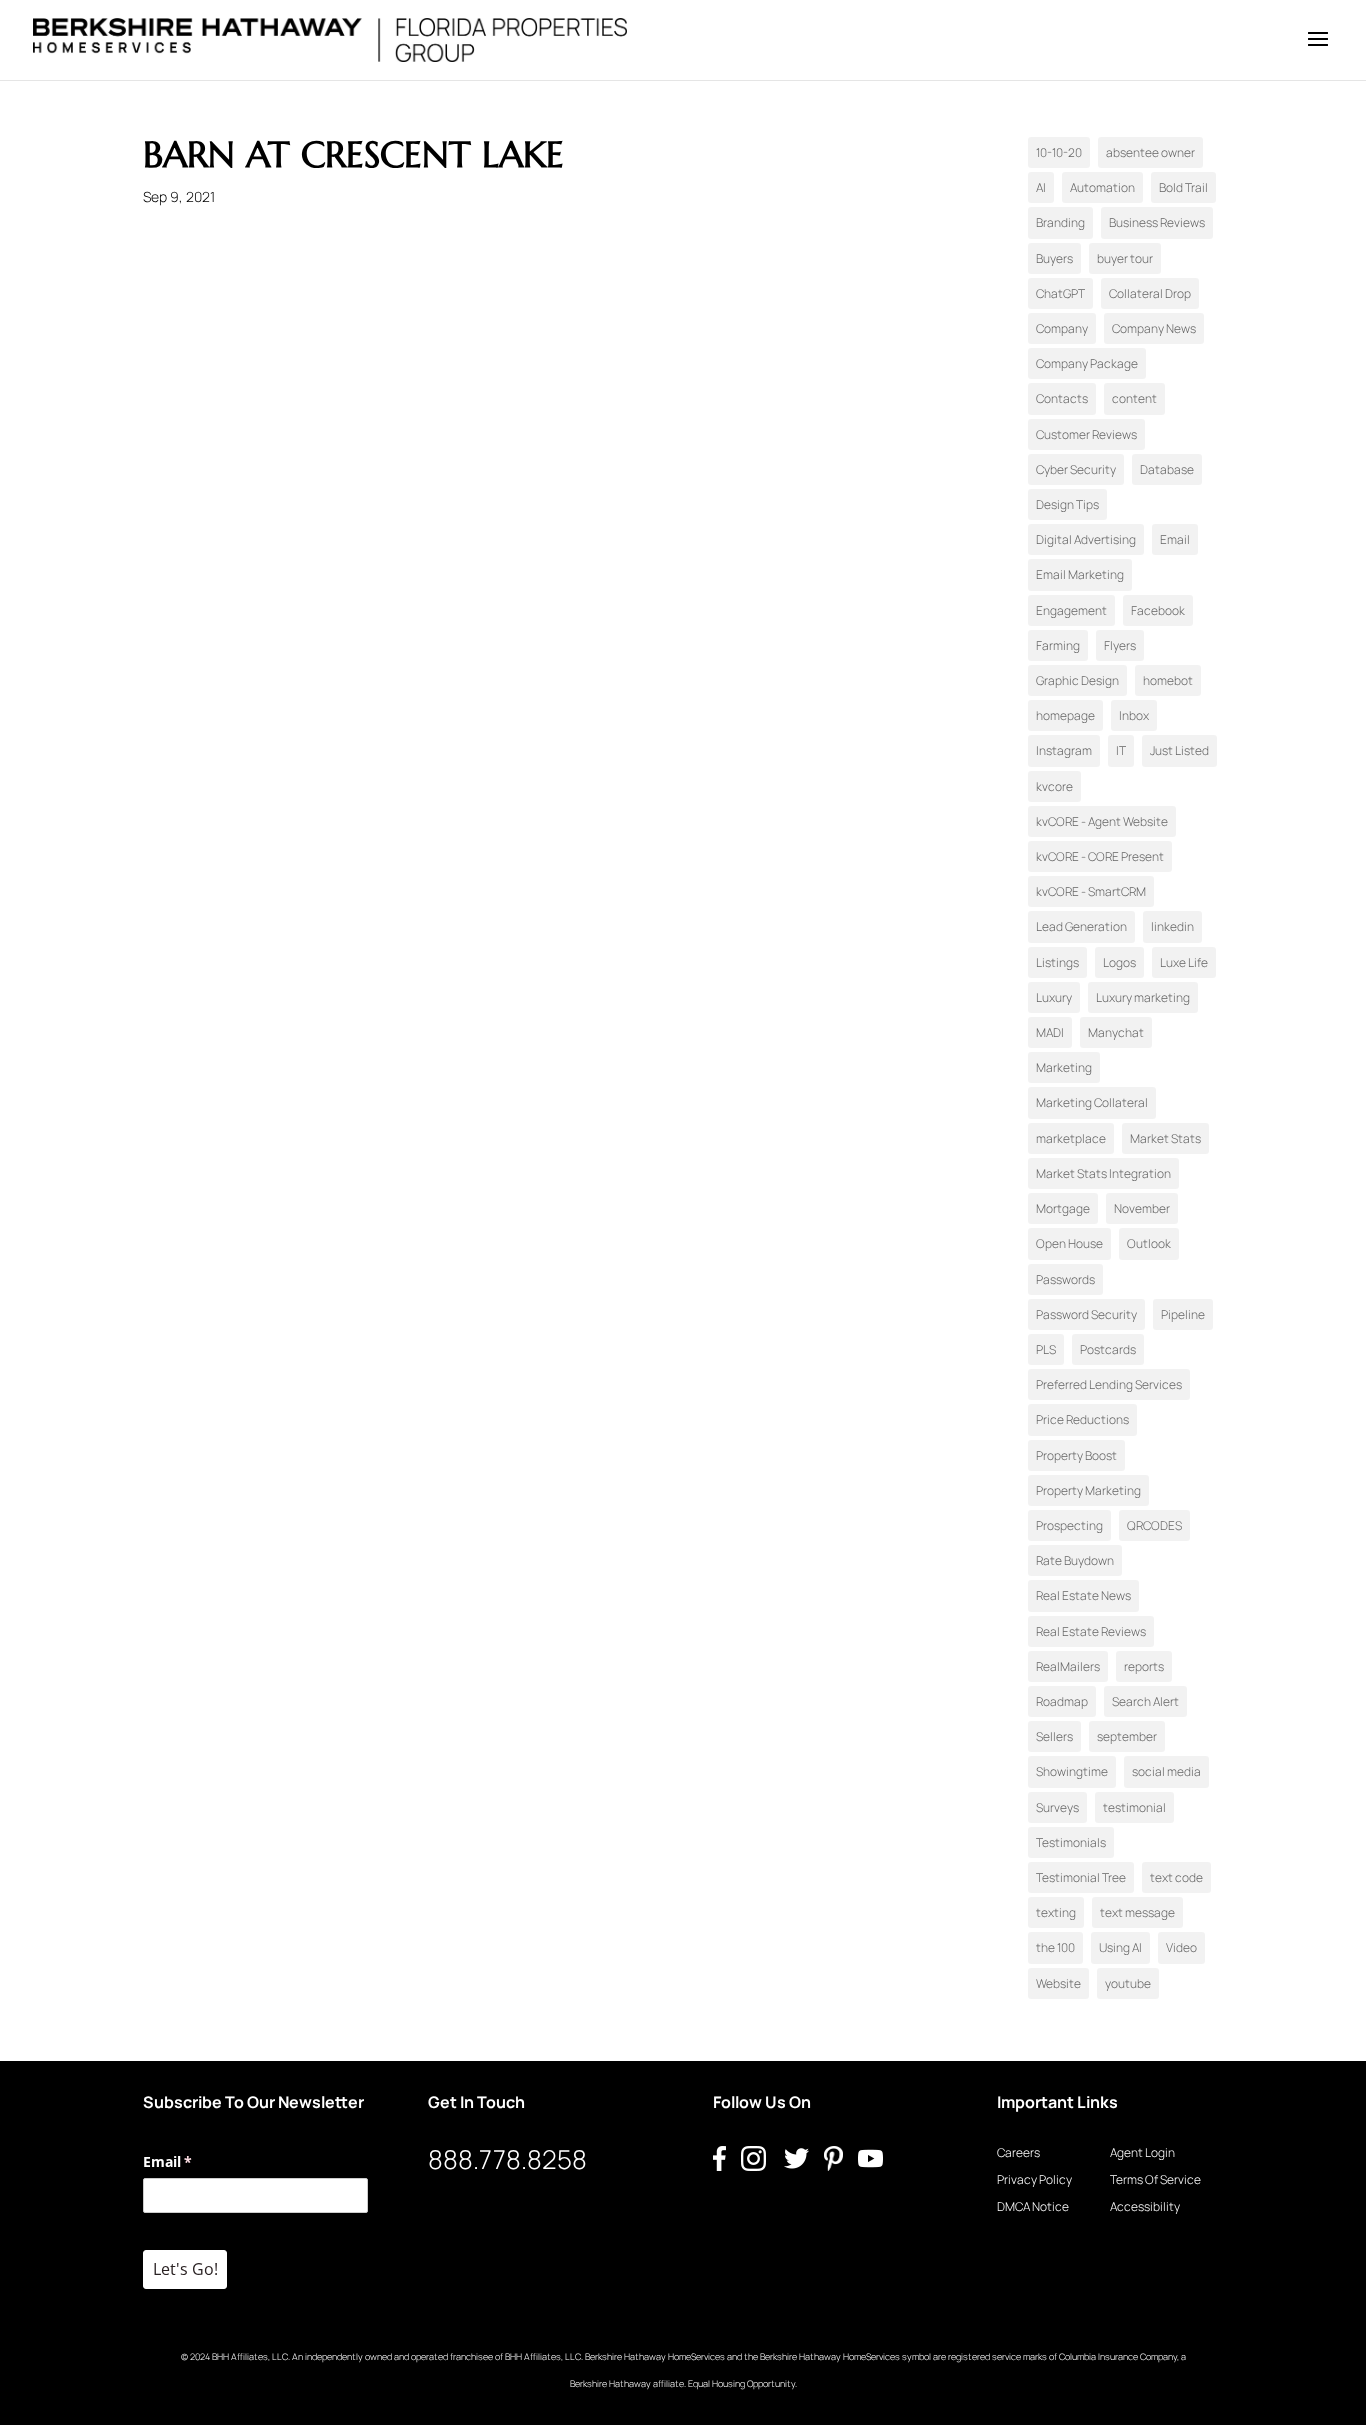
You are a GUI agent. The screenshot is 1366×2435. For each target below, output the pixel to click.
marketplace (1071, 1138)
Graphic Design (1077, 680)
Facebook (1158, 610)
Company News (1154, 328)
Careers (1018, 2152)
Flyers (1120, 645)
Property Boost (1076, 1455)
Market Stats (1165, 1138)
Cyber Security (1076, 469)
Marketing (1064, 1067)
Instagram (1064, 750)
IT (1121, 750)
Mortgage (1063, 1208)
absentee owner (1150, 152)
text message (1137, 1912)
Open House (1069, 1243)
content (1134, 398)
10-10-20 (1059, 152)
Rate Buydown (1075, 1560)
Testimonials (1071, 1842)
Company (1062, 328)
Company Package (1087, 363)
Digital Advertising (1086, 539)
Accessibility (1145, 2206)
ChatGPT (1060, 293)
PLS (1046, 1349)
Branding (1060, 222)
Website (1058, 1983)
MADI (1050, 1032)
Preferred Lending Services (1109, 1384)
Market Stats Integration (1103, 1173)
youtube (1128, 1983)
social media (1166, 1771)
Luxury (1054, 997)
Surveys (1057, 1807)
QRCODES (1154, 1525)
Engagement (1071, 610)
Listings (1057, 962)
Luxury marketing (1143, 997)
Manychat (1116, 1032)
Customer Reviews (1086, 434)
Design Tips (1067, 504)
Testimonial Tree (1081, 1877)
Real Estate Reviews (1091, 1631)
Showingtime (1072, 1771)
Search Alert (1145, 1701)
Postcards (1108, 1349)
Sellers (1054, 1736)
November (1142, 1208)
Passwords (1065, 1279)
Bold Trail (1183, 187)
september (1127, 1736)
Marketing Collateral (1092, 1102)
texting (1056, 1912)
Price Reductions (1082, 1419)
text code (1176, 1877)
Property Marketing (1088, 1490)
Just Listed (1179, 750)
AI (1041, 187)
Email (1175, 539)
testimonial (1134, 1807)
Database (1167, 469)
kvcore (1054, 786)
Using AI (1120, 1947)
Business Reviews (1157, 222)
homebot (1168, 680)
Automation (1102, 187)
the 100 (1055, 1947)
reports (1144, 1666)
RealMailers (1068, 1666)
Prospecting (1069, 1525)
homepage (1065, 715)
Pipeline (1183, 1314)
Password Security (1086, 1314)
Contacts (1062, 398)
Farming (1058, 645)
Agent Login (1142, 2152)
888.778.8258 (507, 2159)
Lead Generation (1081, 926)
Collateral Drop (1150, 293)
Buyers (1054, 258)
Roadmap (1062, 1701)
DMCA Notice (1033, 2206)
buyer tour (1125, 258)
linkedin (1172, 926)
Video (1181, 1947)
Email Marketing (1080, 574)
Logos (1119, 962)
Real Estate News (1083, 1595)
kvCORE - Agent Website (1102, 821)
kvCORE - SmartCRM (1091, 891)
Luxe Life (1184, 962)
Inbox (1134, 715)
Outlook (1149, 1243)
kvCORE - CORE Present (1100, 856)
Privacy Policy (1034, 2179)
